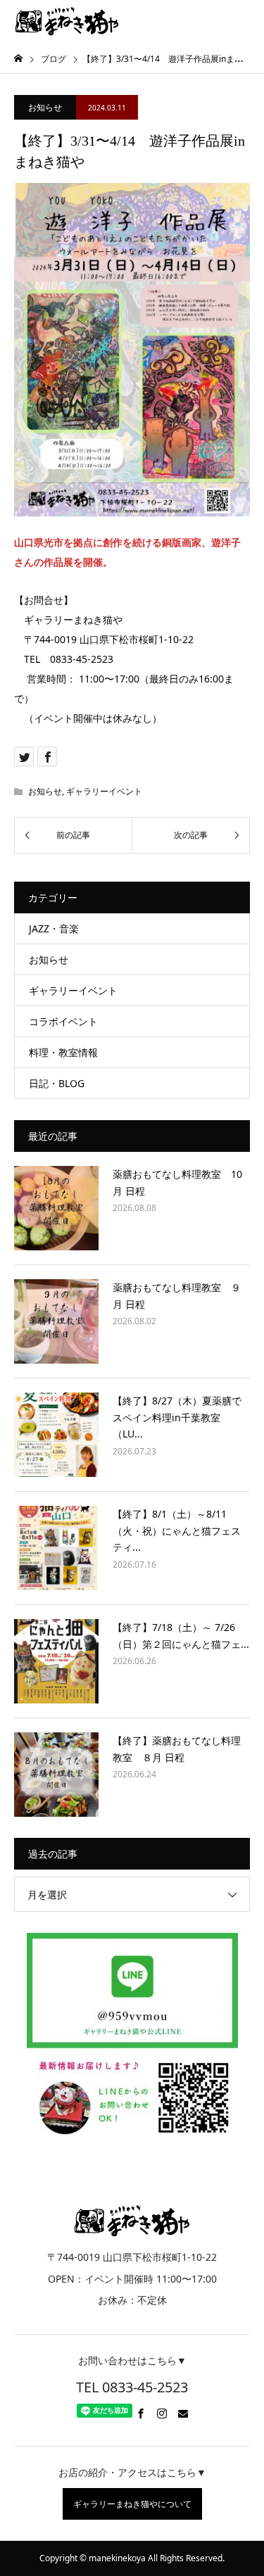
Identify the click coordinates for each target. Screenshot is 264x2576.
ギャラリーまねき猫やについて (132, 2504)
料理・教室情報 (63, 1052)
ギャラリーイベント (104, 791)
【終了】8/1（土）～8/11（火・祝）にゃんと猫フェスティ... (177, 1531)
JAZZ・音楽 (54, 928)
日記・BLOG (57, 1083)
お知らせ (45, 107)
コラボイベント (63, 1021)
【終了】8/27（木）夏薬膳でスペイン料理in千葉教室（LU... (177, 1417)
